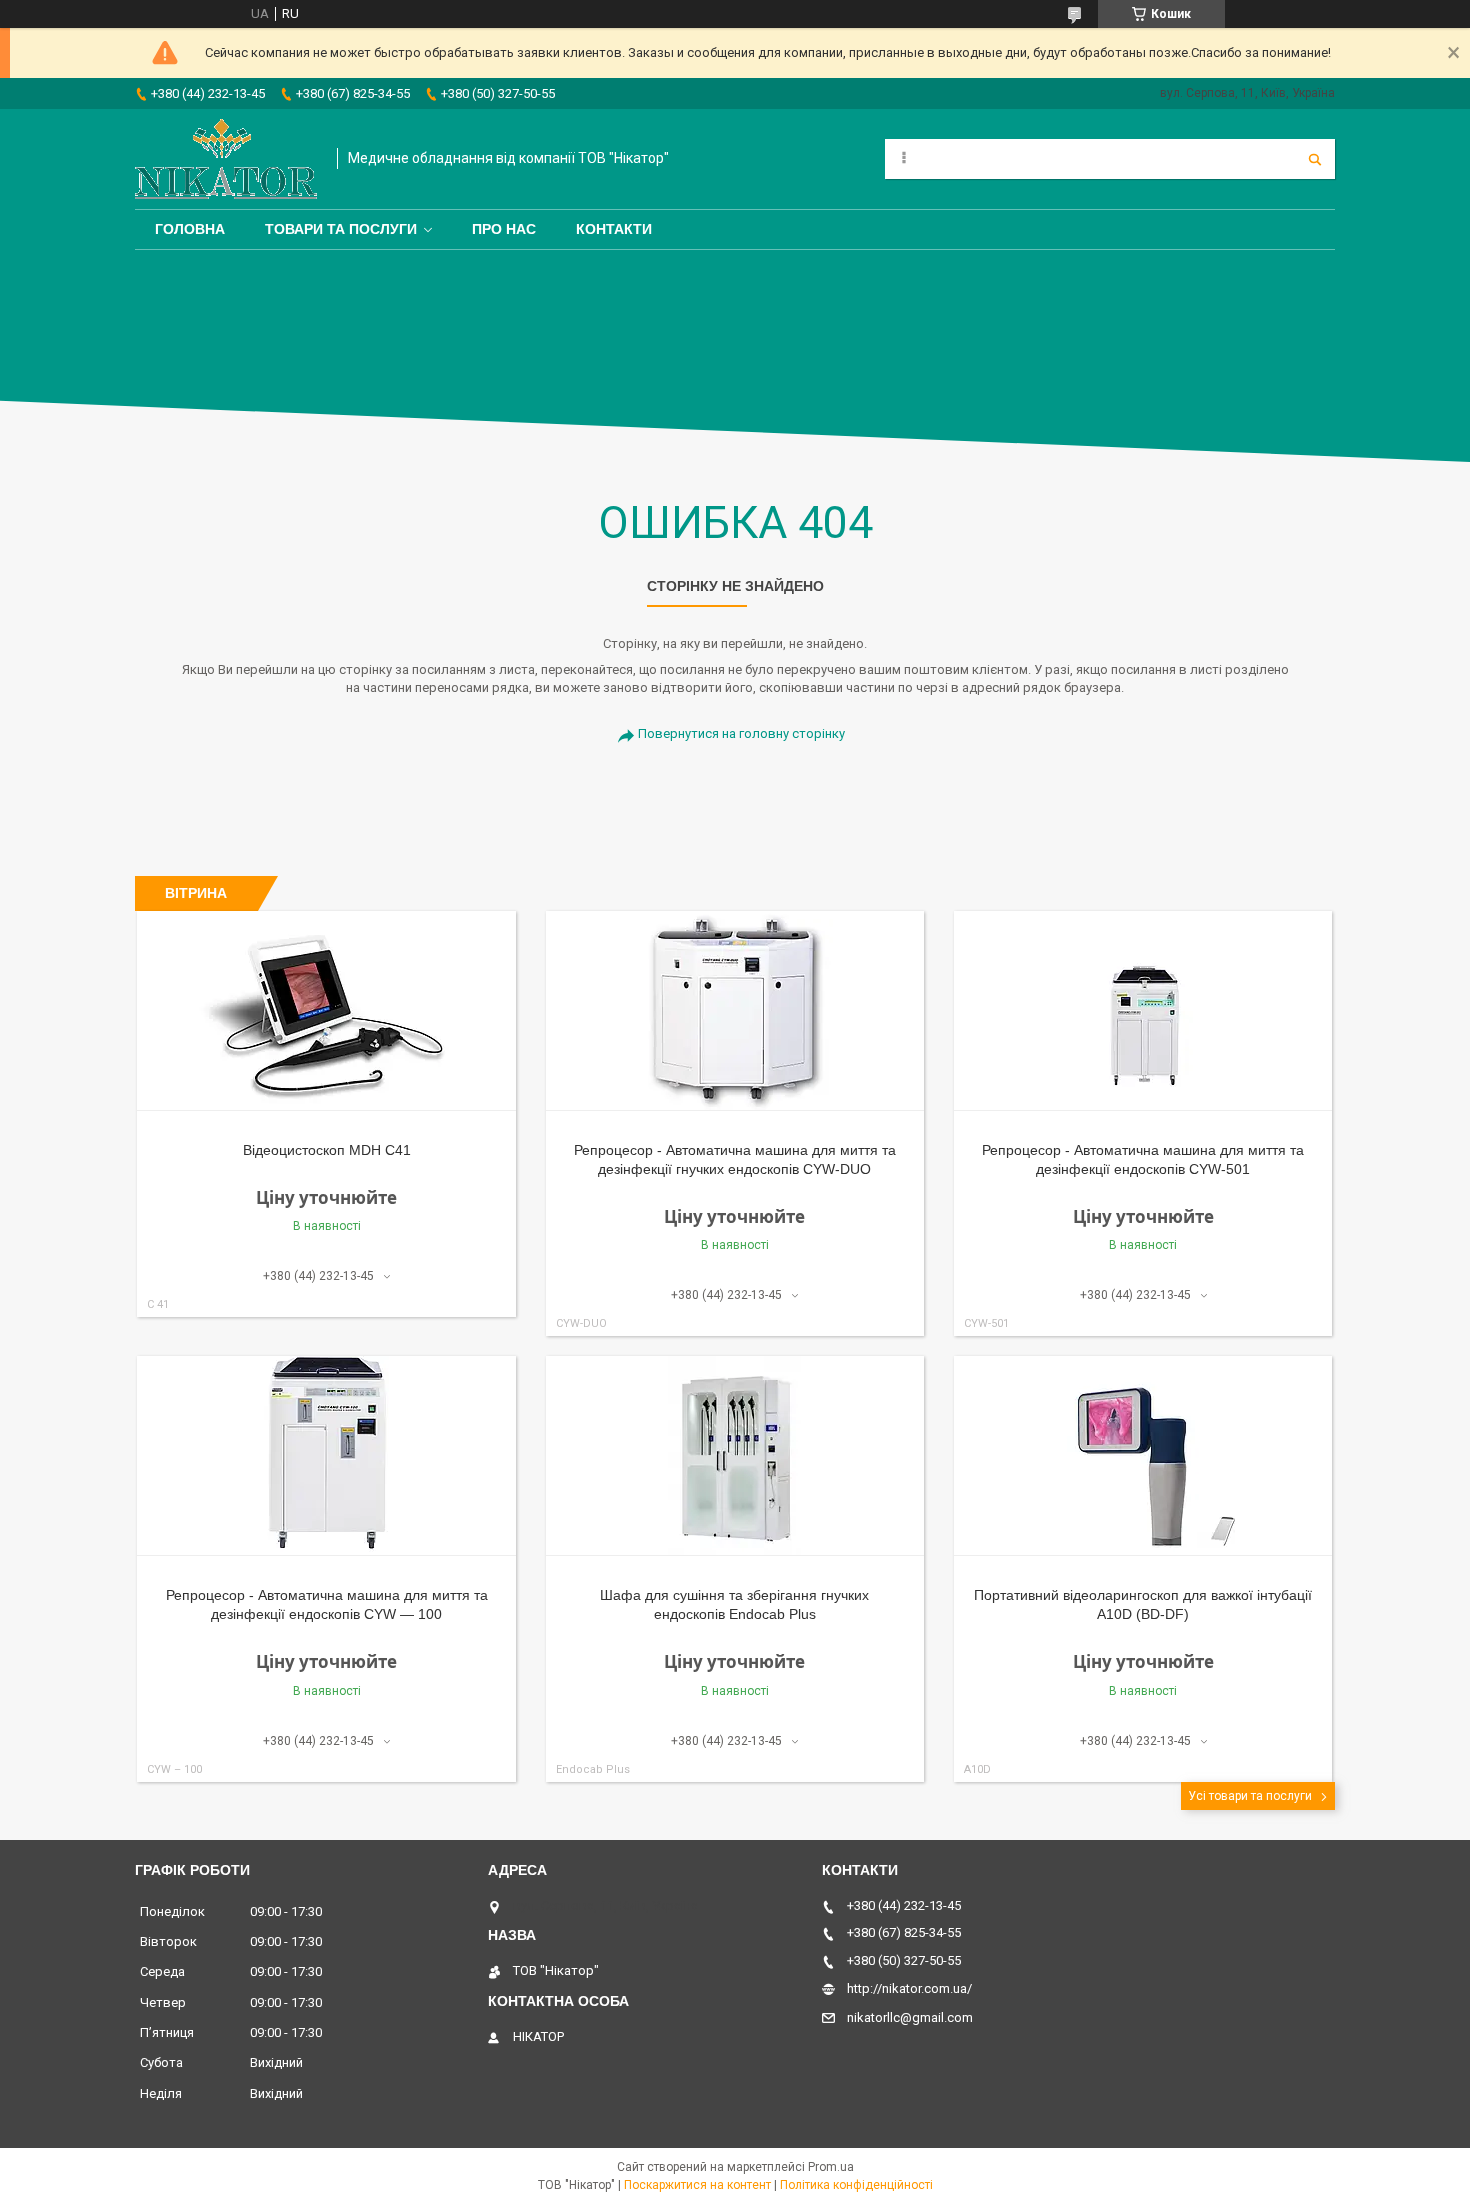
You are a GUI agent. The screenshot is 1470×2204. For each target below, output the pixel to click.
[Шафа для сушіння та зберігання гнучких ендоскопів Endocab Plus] (735, 1456)
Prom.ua (831, 2167)
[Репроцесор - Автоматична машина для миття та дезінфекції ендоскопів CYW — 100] (326, 1456)
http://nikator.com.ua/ (909, 1988)
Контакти (614, 229)
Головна (190, 229)
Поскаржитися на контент (697, 2185)
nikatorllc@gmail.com (910, 2017)
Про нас (504, 229)
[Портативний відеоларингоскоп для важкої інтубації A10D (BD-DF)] (1143, 1456)
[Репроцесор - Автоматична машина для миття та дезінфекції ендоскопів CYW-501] (1143, 1011)
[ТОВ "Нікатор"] (226, 159)
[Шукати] (1315, 159)
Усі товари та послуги (1250, 1796)
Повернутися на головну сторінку (741, 733)
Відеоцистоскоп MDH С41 (327, 1150)
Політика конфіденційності (856, 2185)
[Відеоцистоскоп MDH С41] (326, 1011)
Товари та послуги (341, 229)
